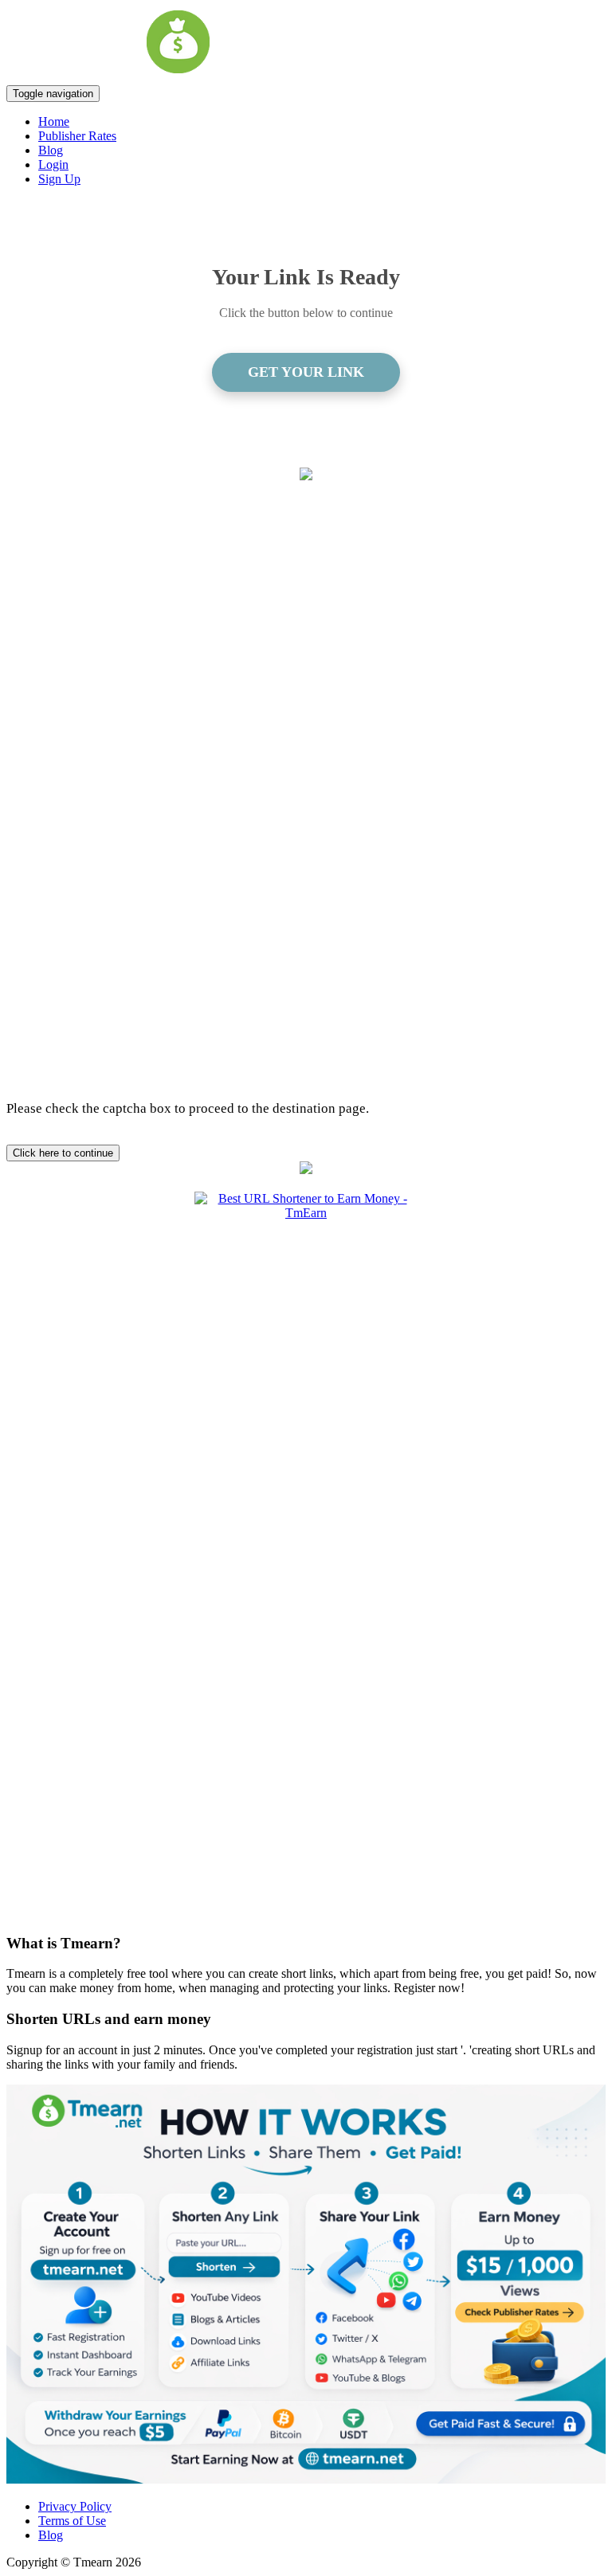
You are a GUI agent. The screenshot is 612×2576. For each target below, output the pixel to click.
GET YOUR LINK (306, 372)
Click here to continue (63, 1153)
